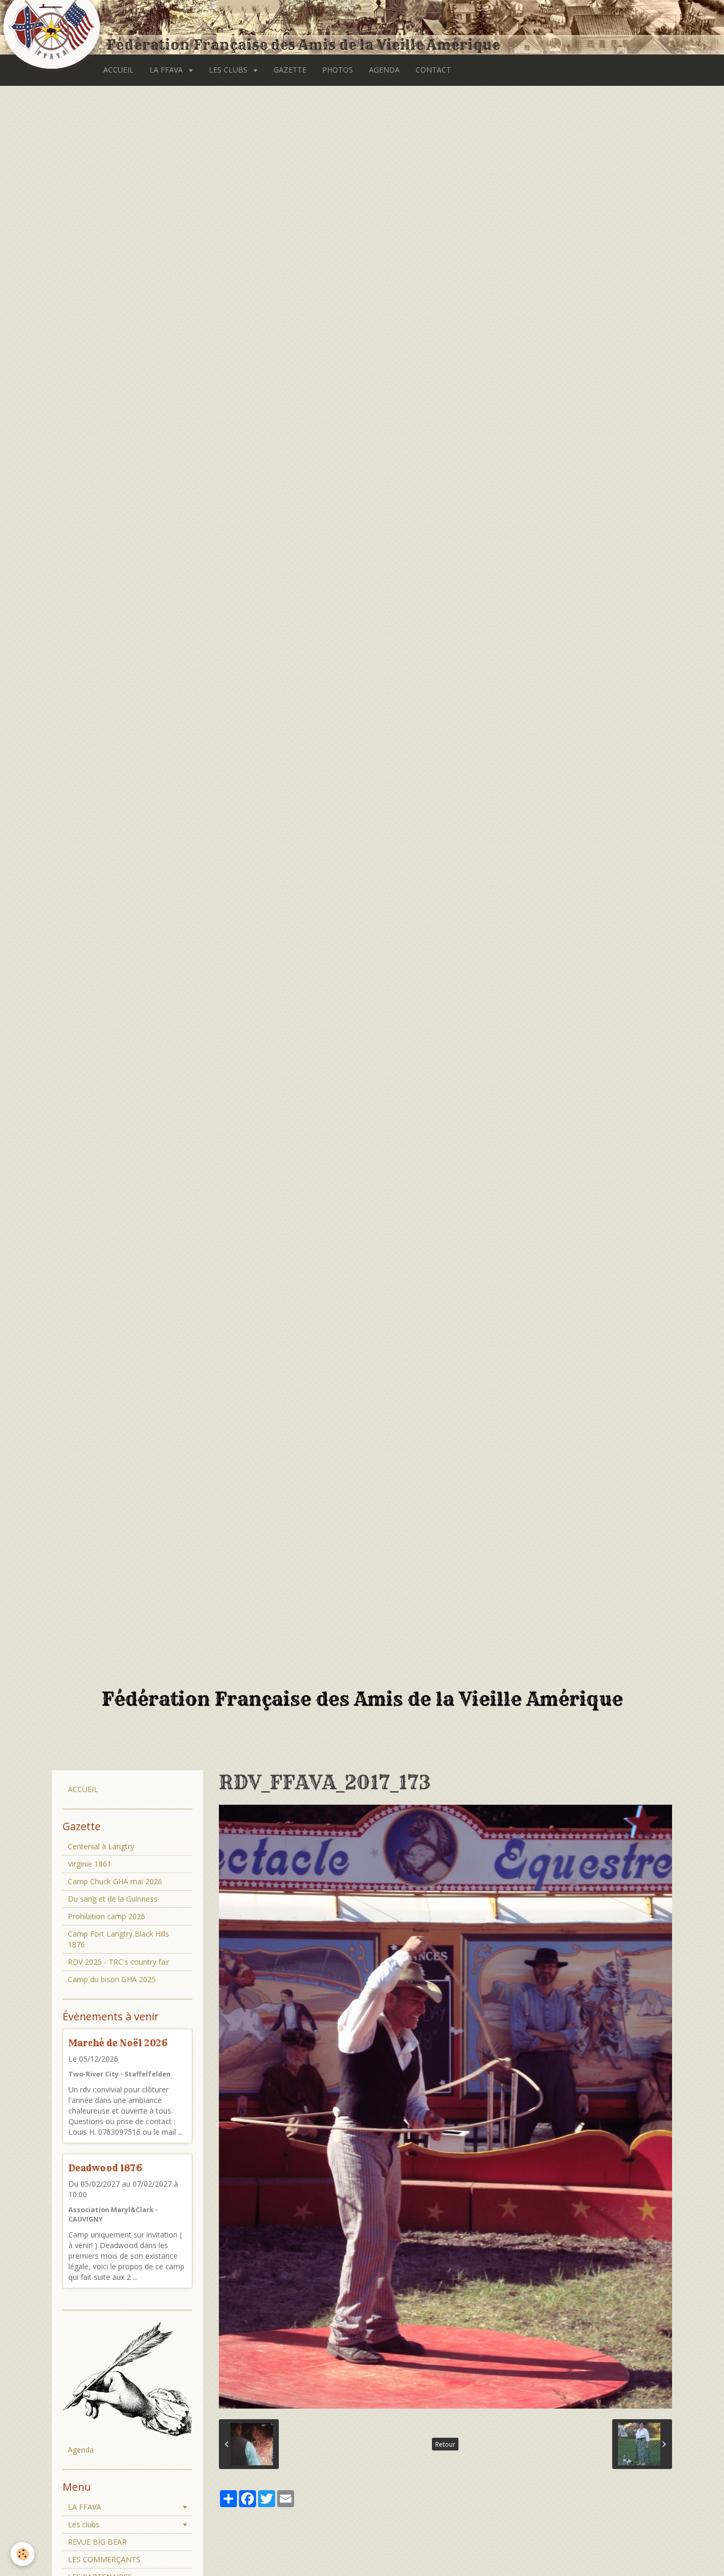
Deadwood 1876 (105, 2168)
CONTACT (433, 70)
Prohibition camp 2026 (107, 1916)
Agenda (81, 2450)
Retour (445, 2444)
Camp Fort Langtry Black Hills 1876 (118, 1939)
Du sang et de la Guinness (113, 1899)
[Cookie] (23, 2554)
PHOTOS (338, 70)
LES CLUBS (229, 70)
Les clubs (84, 2524)
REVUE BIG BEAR (97, 2542)
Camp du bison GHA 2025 (112, 1979)
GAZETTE (290, 70)
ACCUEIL (118, 70)
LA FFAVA (167, 70)
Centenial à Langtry (101, 1846)
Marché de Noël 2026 (118, 2043)
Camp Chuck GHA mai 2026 (115, 1881)
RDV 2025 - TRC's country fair (119, 1962)
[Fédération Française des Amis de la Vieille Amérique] (53, 28)
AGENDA (384, 70)
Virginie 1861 (90, 1864)
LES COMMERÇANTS (104, 2559)
